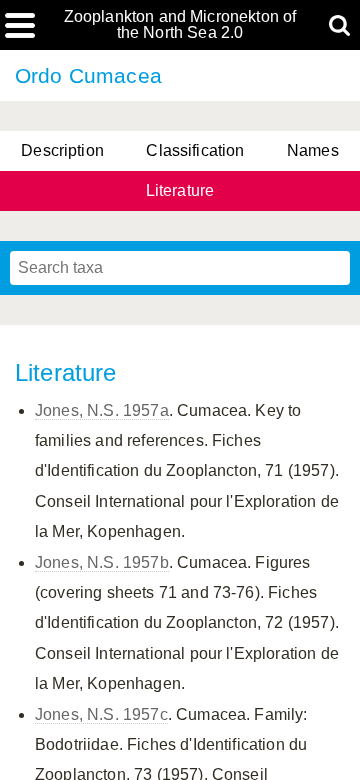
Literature (180, 190)
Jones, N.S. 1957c (101, 714)
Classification (195, 150)
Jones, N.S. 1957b (102, 562)
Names (313, 150)
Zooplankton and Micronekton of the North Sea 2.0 (180, 25)
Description (62, 150)
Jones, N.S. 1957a (102, 410)
